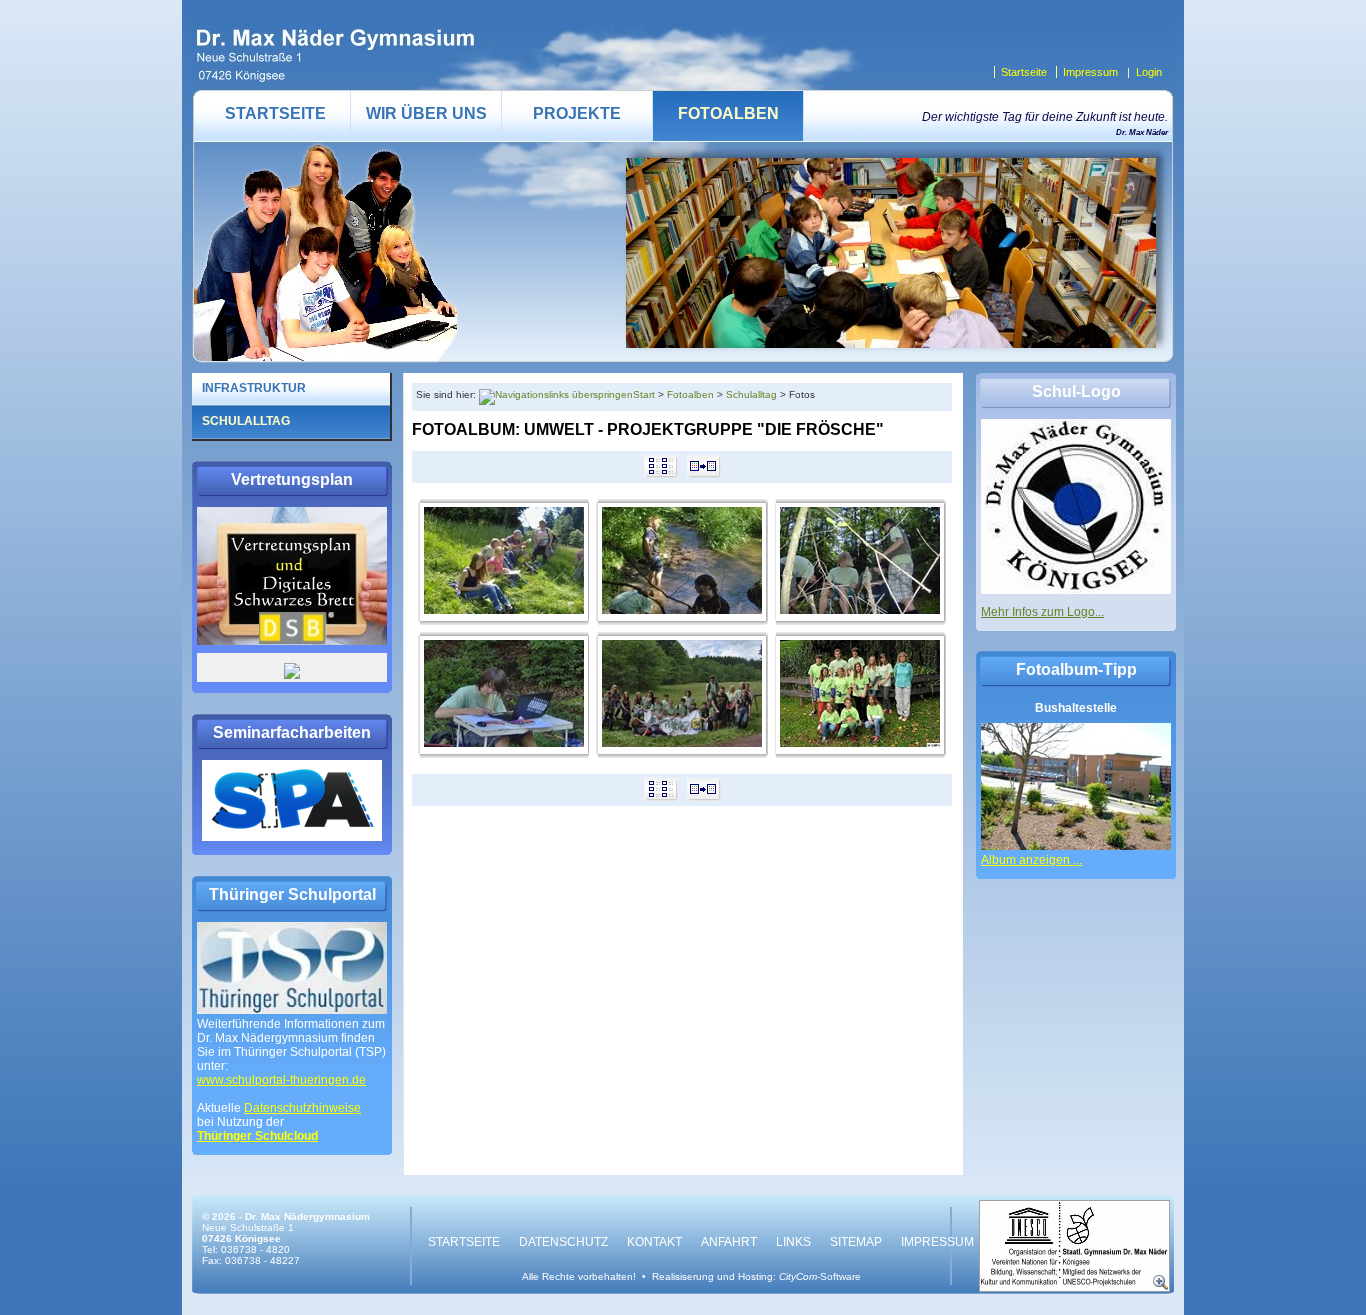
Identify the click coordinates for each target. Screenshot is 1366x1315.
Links (793, 1242)
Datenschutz (563, 1242)
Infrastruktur (254, 388)
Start (644, 394)
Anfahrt (729, 1242)
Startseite (1024, 72)
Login (1149, 72)
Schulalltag (751, 394)
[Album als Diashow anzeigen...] (704, 474)
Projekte (577, 113)
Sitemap (856, 1242)
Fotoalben (728, 113)
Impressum (1090, 72)
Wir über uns (426, 113)
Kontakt (654, 1242)
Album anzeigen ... (1031, 860)
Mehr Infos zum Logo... (1042, 612)
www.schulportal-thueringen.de (281, 1080)
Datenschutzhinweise (302, 1108)
